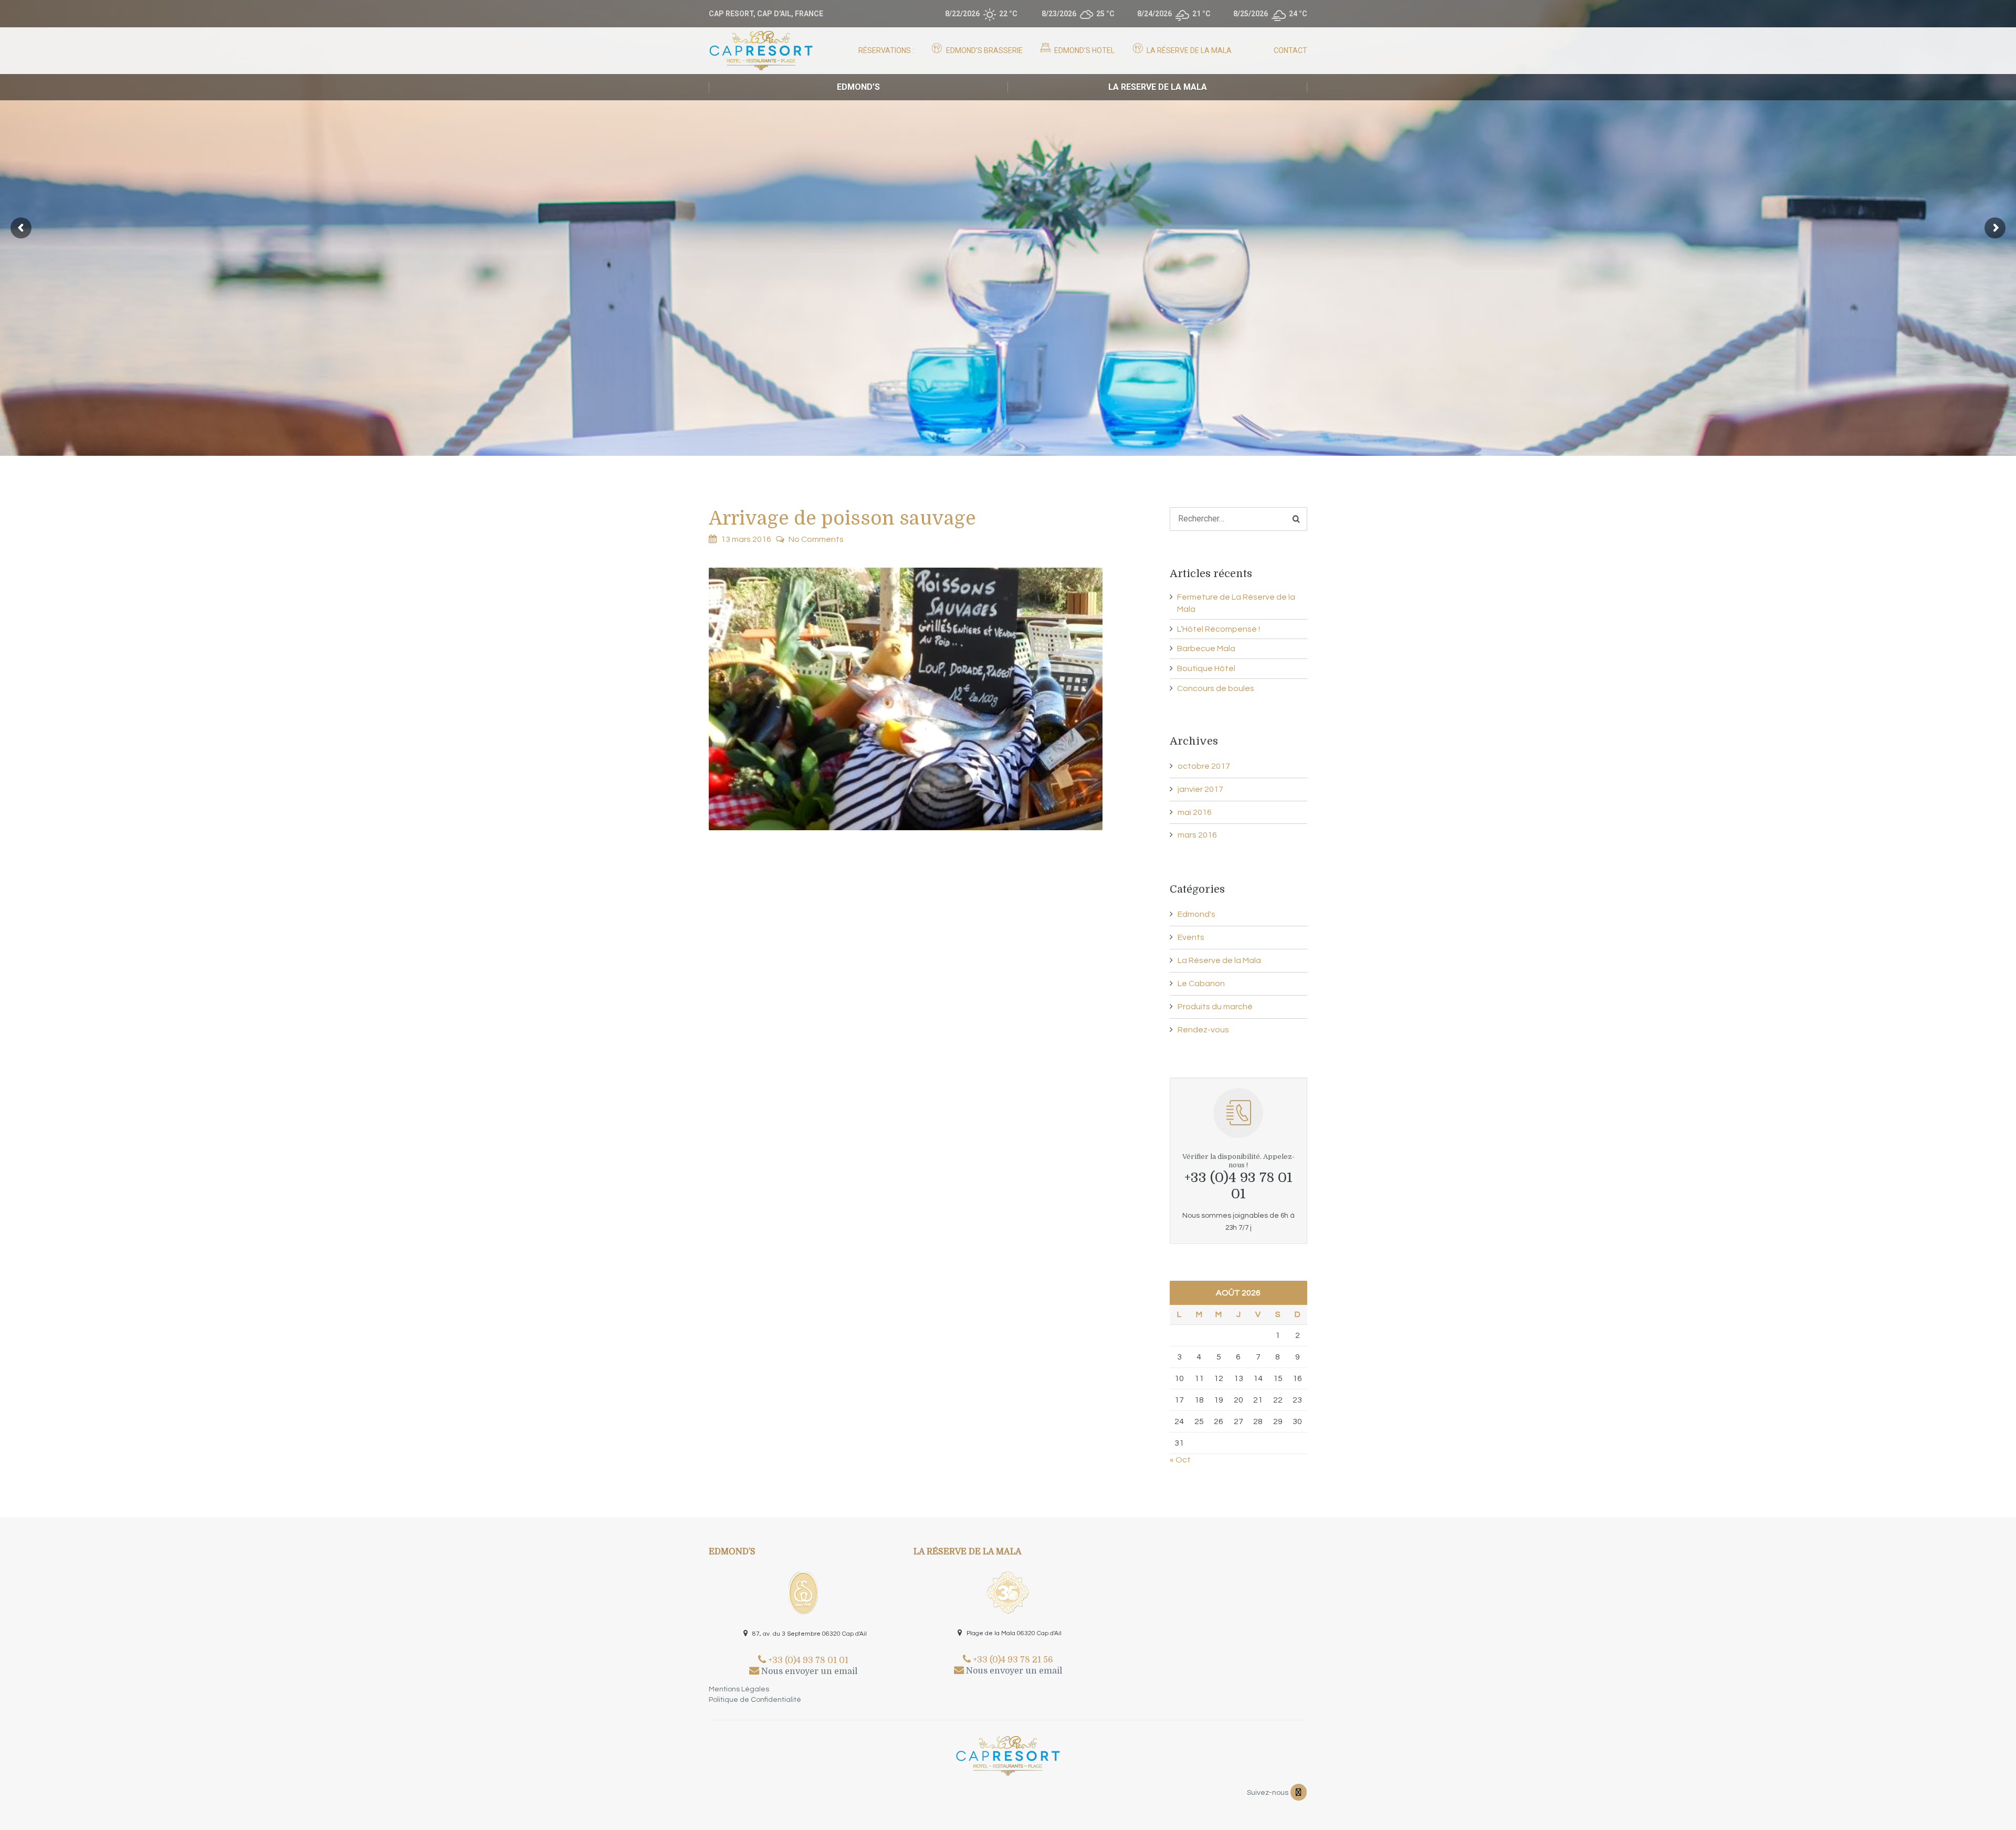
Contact (1290, 50)
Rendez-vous (1203, 1030)
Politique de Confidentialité (755, 1700)
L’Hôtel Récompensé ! (1219, 629)
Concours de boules (1216, 688)
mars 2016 (1197, 835)
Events (1191, 937)
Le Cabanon (1201, 984)
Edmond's (1196, 914)
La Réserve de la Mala (1188, 50)
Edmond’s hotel (1084, 50)
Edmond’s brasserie (984, 50)
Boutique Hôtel (1206, 668)
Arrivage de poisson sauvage (842, 519)
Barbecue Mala (1206, 649)
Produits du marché (1215, 1007)
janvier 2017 (1200, 789)
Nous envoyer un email (808, 1671)
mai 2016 (1195, 812)
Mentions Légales (739, 1689)
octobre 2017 (1204, 766)
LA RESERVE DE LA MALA (1158, 87)
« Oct (1180, 1460)
